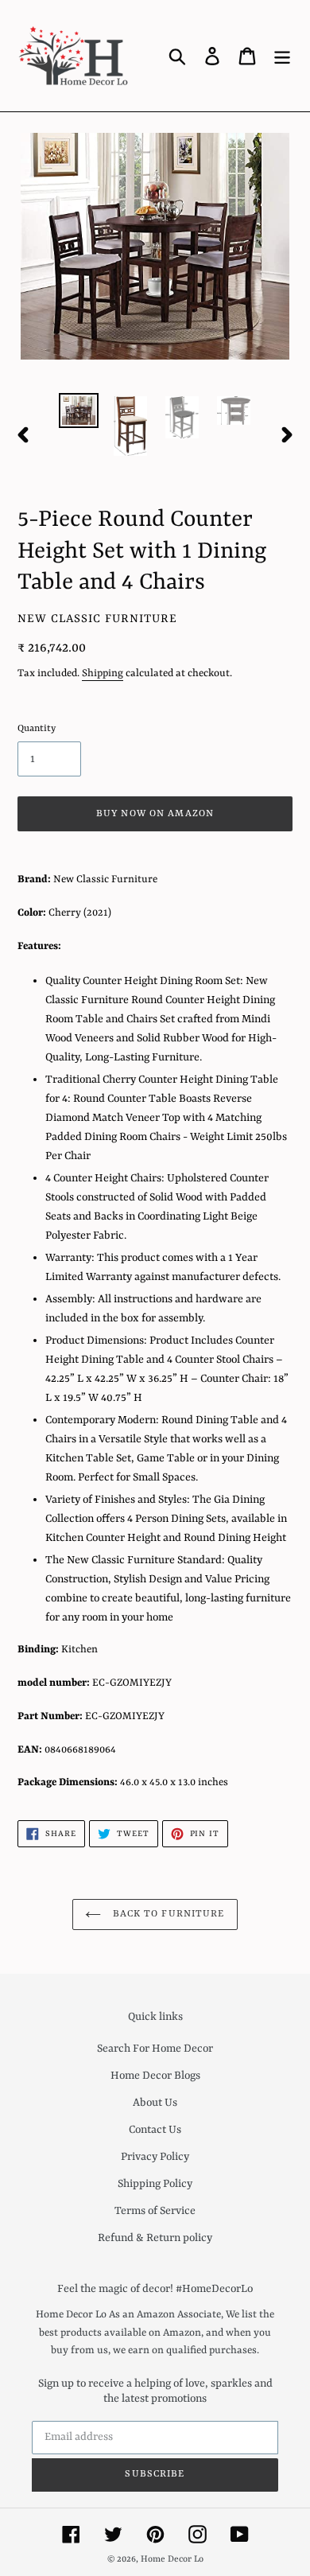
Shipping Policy (155, 2184)
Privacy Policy (155, 2157)
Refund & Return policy (155, 2238)
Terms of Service (155, 2211)
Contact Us (155, 2130)
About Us (155, 2103)
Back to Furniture (167, 1914)
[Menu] (282, 56)
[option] (79, 411)
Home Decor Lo (172, 2560)
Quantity (37, 729)
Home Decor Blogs (155, 2076)
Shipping (103, 673)
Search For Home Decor (155, 2049)
